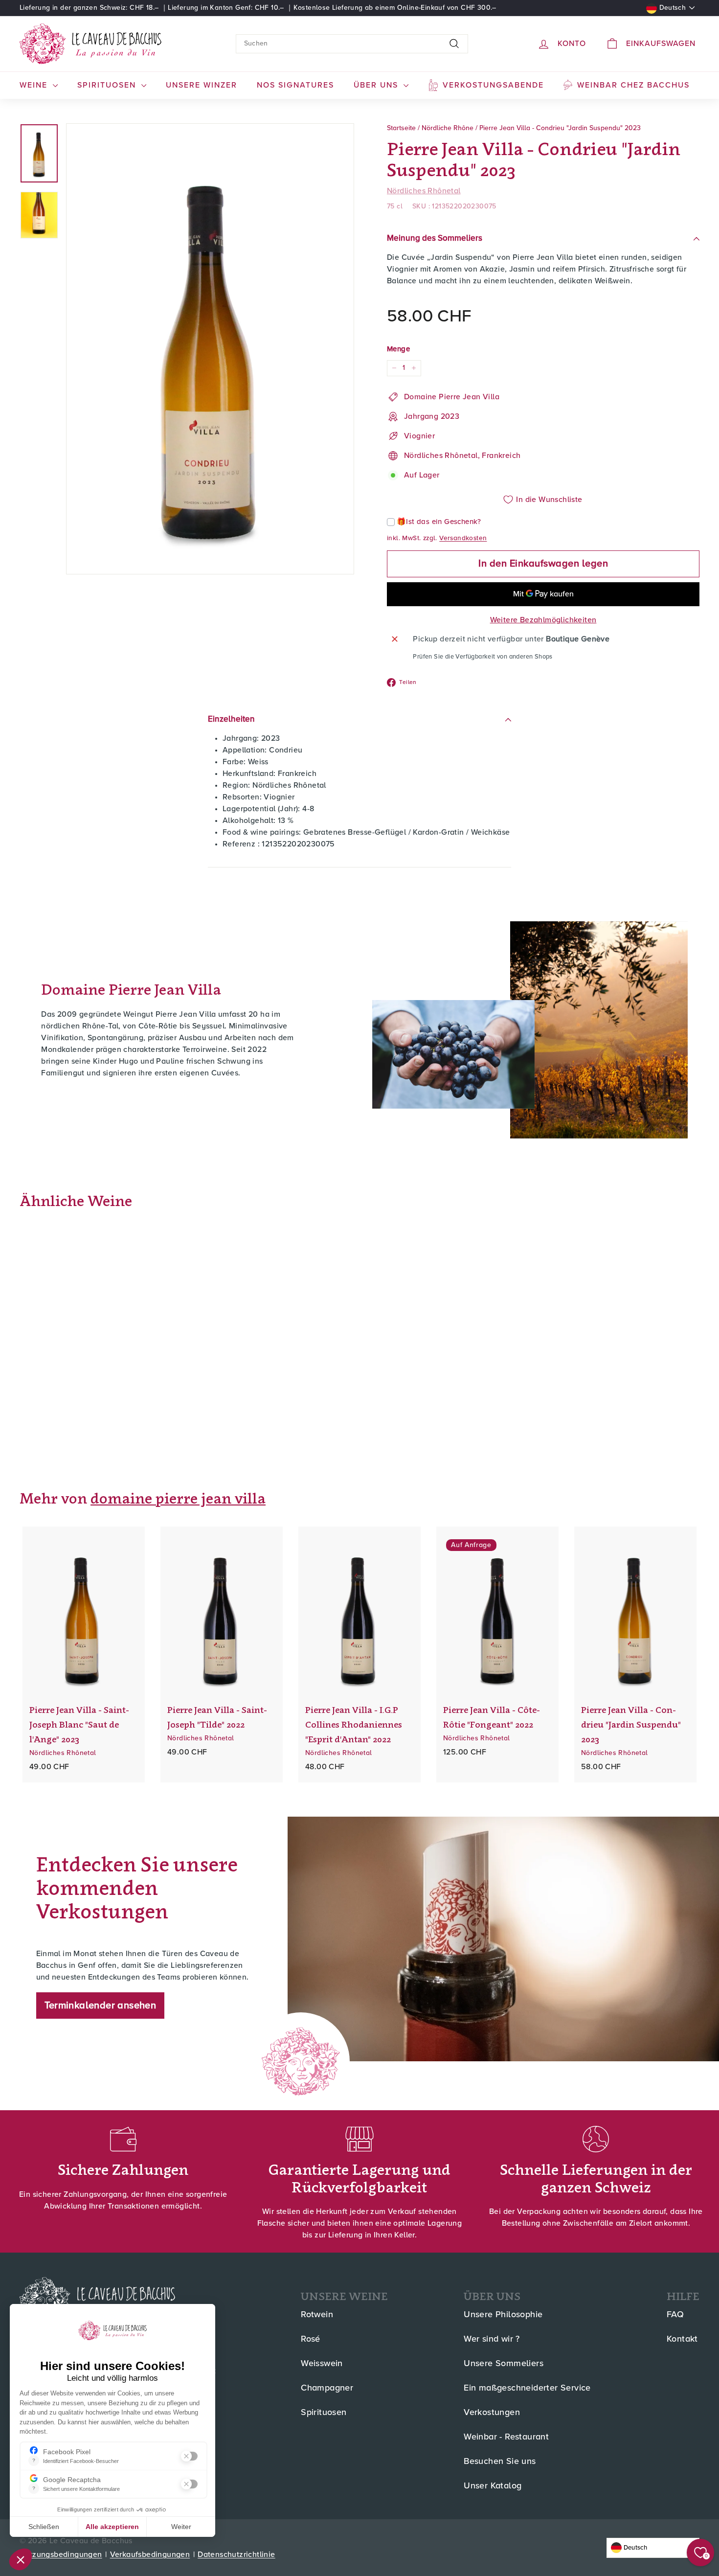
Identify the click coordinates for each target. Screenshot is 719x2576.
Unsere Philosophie (503, 2315)
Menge (398, 349)
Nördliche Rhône (448, 128)
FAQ (675, 2315)
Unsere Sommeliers (504, 2364)
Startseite (401, 128)
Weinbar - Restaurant (506, 2437)
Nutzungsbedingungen (61, 2554)
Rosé (311, 2339)
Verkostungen (492, 2413)
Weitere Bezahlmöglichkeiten (543, 620)
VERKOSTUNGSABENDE (493, 85)
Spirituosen (324, 2413)
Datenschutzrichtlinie (236, 2554)
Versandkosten (463, 538)
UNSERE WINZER (202, 85)
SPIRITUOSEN (108, 85)
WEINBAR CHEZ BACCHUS (633, 85)
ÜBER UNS (377, 85)
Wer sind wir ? (492, 2339)
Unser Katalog (493, 2486)
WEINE (35, 85)
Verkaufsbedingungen (150, 2554)
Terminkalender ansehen (101, 2006)
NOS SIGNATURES (295, 85)
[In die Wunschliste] (144, 1574)
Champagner (327, 2388)
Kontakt (682, 2339)
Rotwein (317, 2315)
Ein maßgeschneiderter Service (527, 2388)
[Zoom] (210, 349)
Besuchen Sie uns (500, 2462)
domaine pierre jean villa (178, 1498)
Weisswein (322, 2364)
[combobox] (352, 44)
